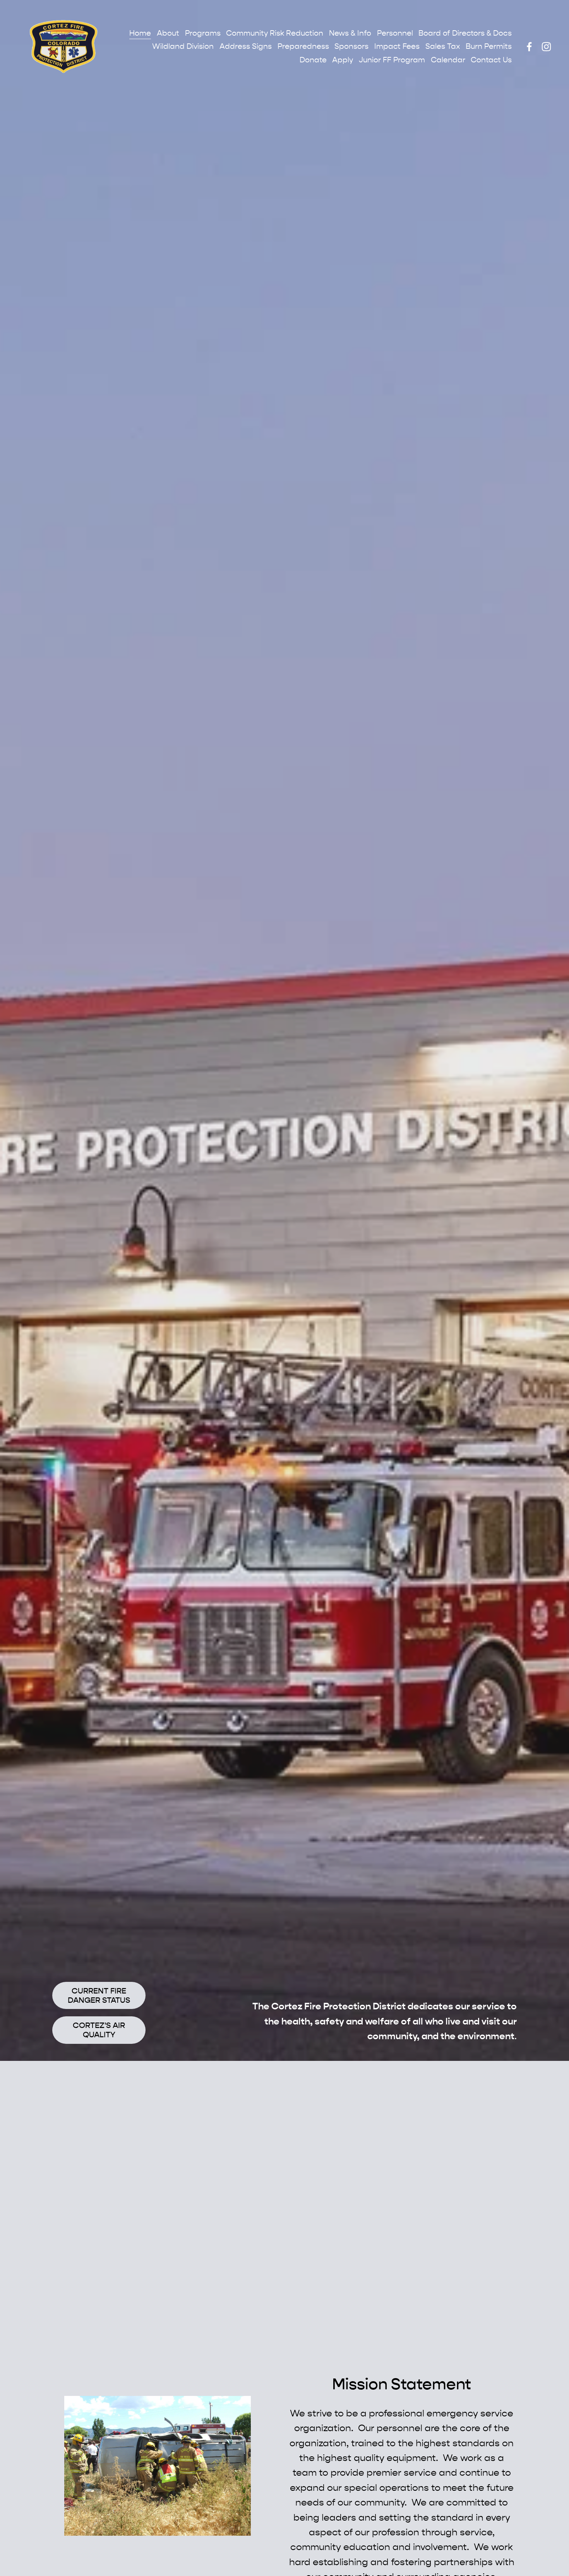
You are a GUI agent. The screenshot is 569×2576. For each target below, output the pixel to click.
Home (140, 33)
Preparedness (303, 46)
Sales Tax (443, 46)
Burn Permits (489, 46)
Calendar (448, 60)
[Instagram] (546, 47)
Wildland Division (183, 46)
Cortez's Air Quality (99, 2030)
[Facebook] (529, 47)
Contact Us (491, 60)
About (168, 33)
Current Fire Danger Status (99, 1995)
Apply (343, 60)
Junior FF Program (392, 60)
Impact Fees (397, 46)
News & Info (350, 33)
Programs (203, 33)
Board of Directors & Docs (465, 33)
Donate (313, 60)
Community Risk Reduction (275, 33)
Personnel (395, 33)
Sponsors (351, 46)
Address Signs (246, 46)
